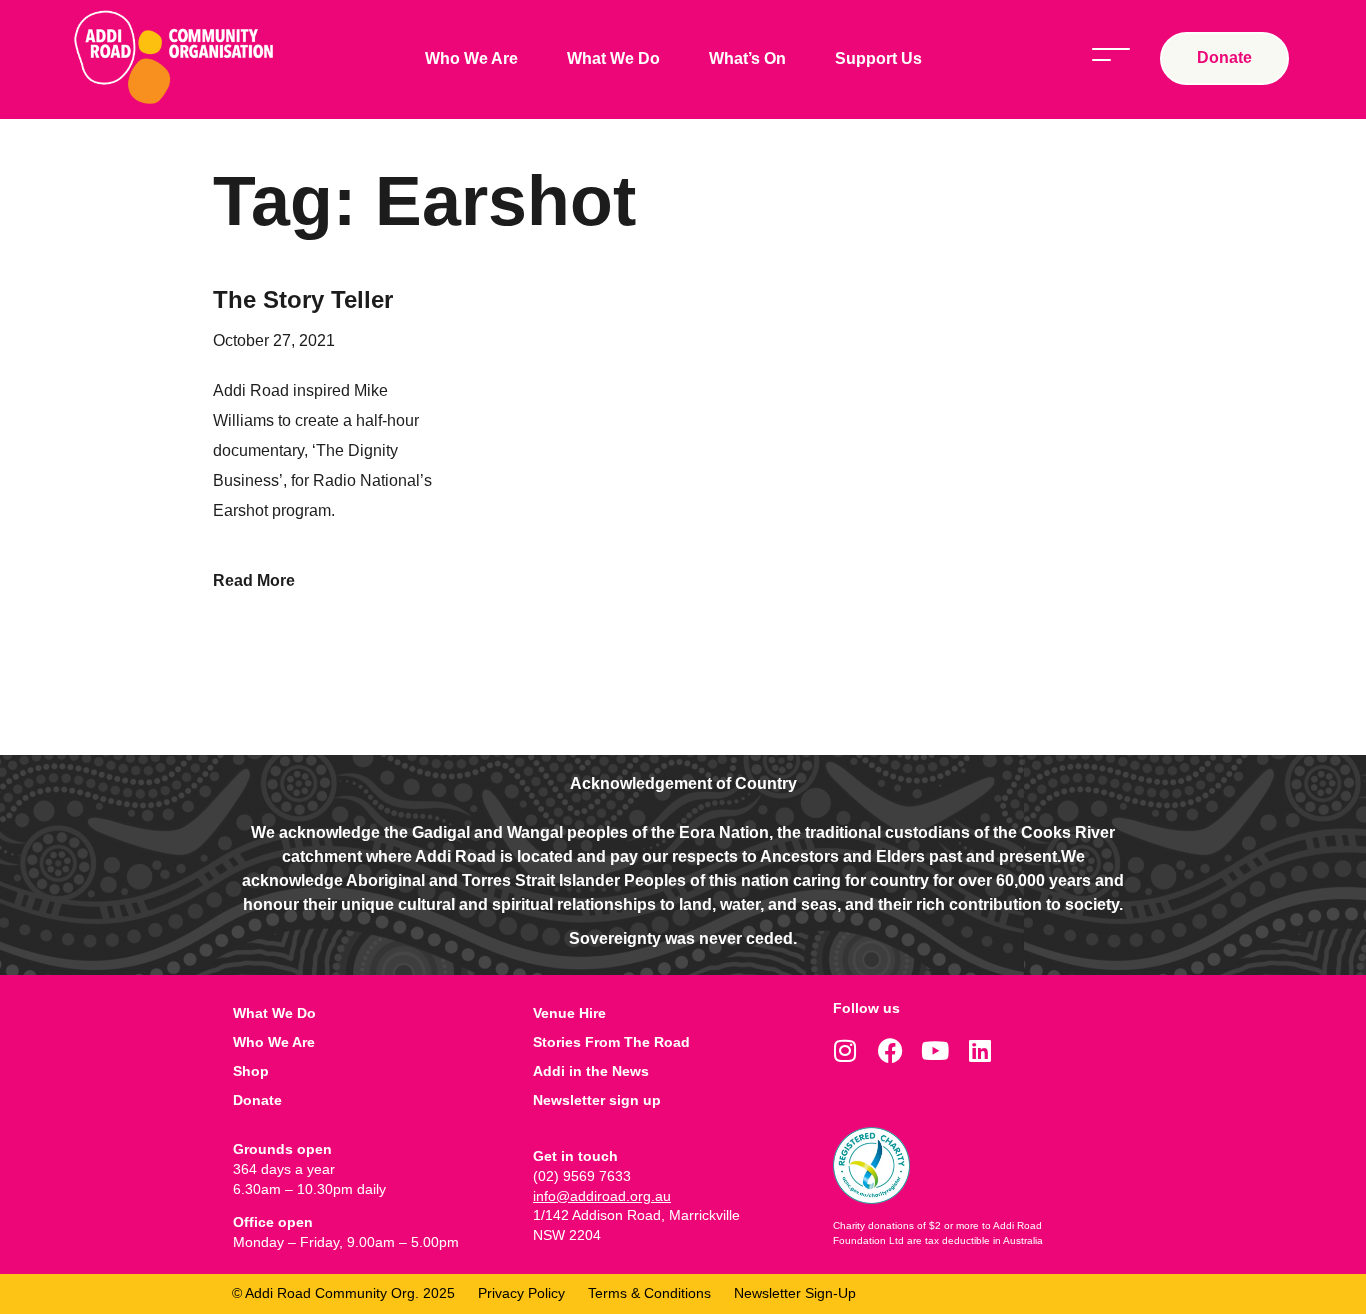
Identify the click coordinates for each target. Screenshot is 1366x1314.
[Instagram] (845, 1050)
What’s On (747, 58)
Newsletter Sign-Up (795, 1293)
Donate (257, 1100)
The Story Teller (303, 299)
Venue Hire (569, 1013)
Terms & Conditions (649, 1293)
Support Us (878, 58)
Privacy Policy (521, 1293)
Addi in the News (591, 1071)
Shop (251, 1071)
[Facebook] (890, 1050)
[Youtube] (935, 1050)
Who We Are (471, 58)
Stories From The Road (611, 1042)
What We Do (613, 58)
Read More (254, 580)
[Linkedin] (980, 1050)
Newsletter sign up (597, 1100)
